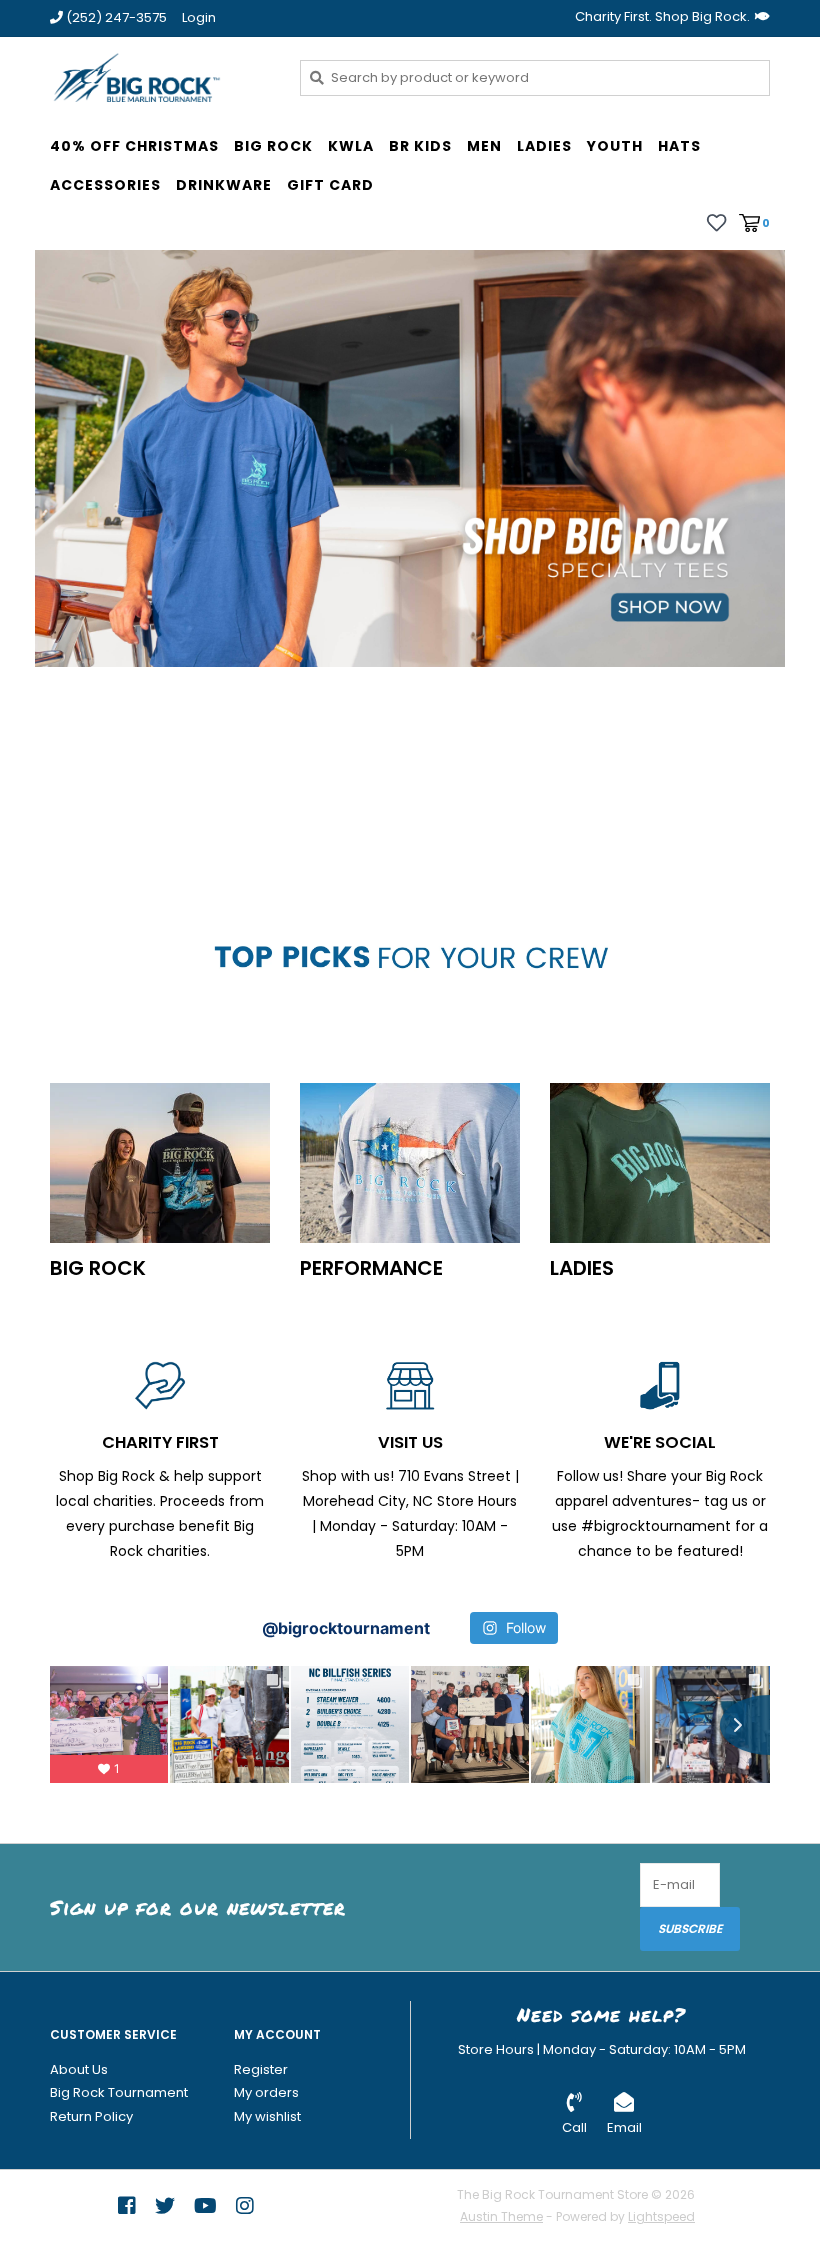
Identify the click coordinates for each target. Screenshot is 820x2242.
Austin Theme (501, 2216)
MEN (484, 146)
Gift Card (330, 185)
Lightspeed (661, 2216)
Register (261, 2069)
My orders (266, 2092)
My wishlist (267, 2116)
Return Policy (91, 2116)
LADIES (544, 146)
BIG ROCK (273, 146)
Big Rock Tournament (119, 2092)
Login (199, 17)
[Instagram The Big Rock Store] (245, 2206)
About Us (79, 2069)
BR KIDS (420, 146)
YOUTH (615, 146)
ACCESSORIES (105, 185)
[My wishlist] (716, 222)
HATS (679, 146)
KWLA (351, 146)
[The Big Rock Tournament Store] (160, 77)
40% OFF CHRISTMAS (134, 146)
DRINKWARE (224, 185)
